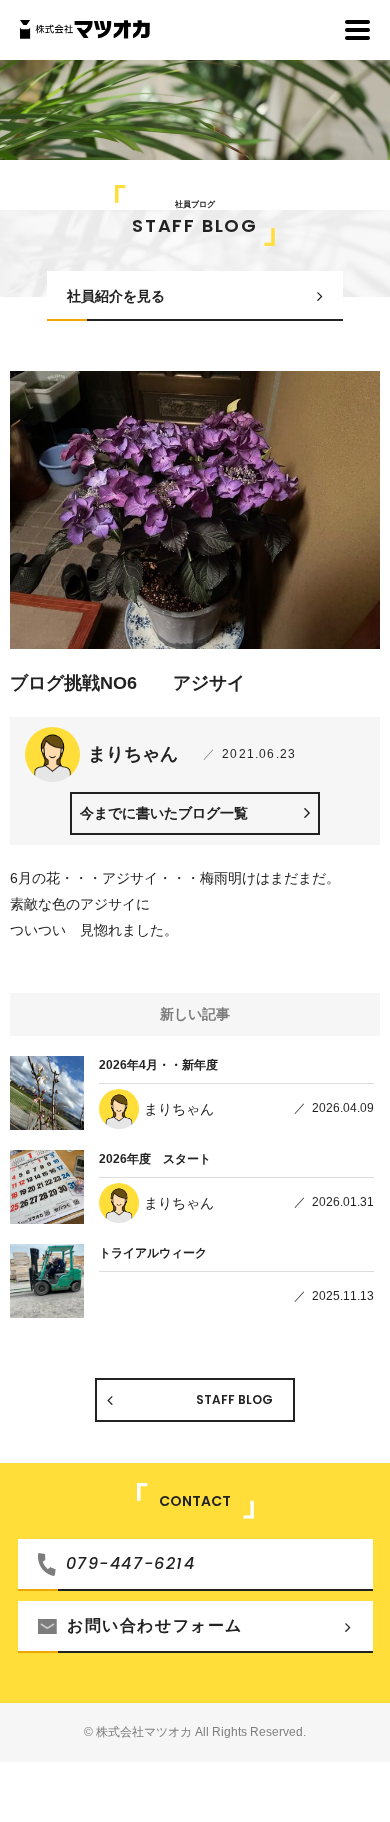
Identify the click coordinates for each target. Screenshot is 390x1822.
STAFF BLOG (234, 1399)
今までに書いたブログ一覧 (164, 813)
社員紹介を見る (116, 296)
